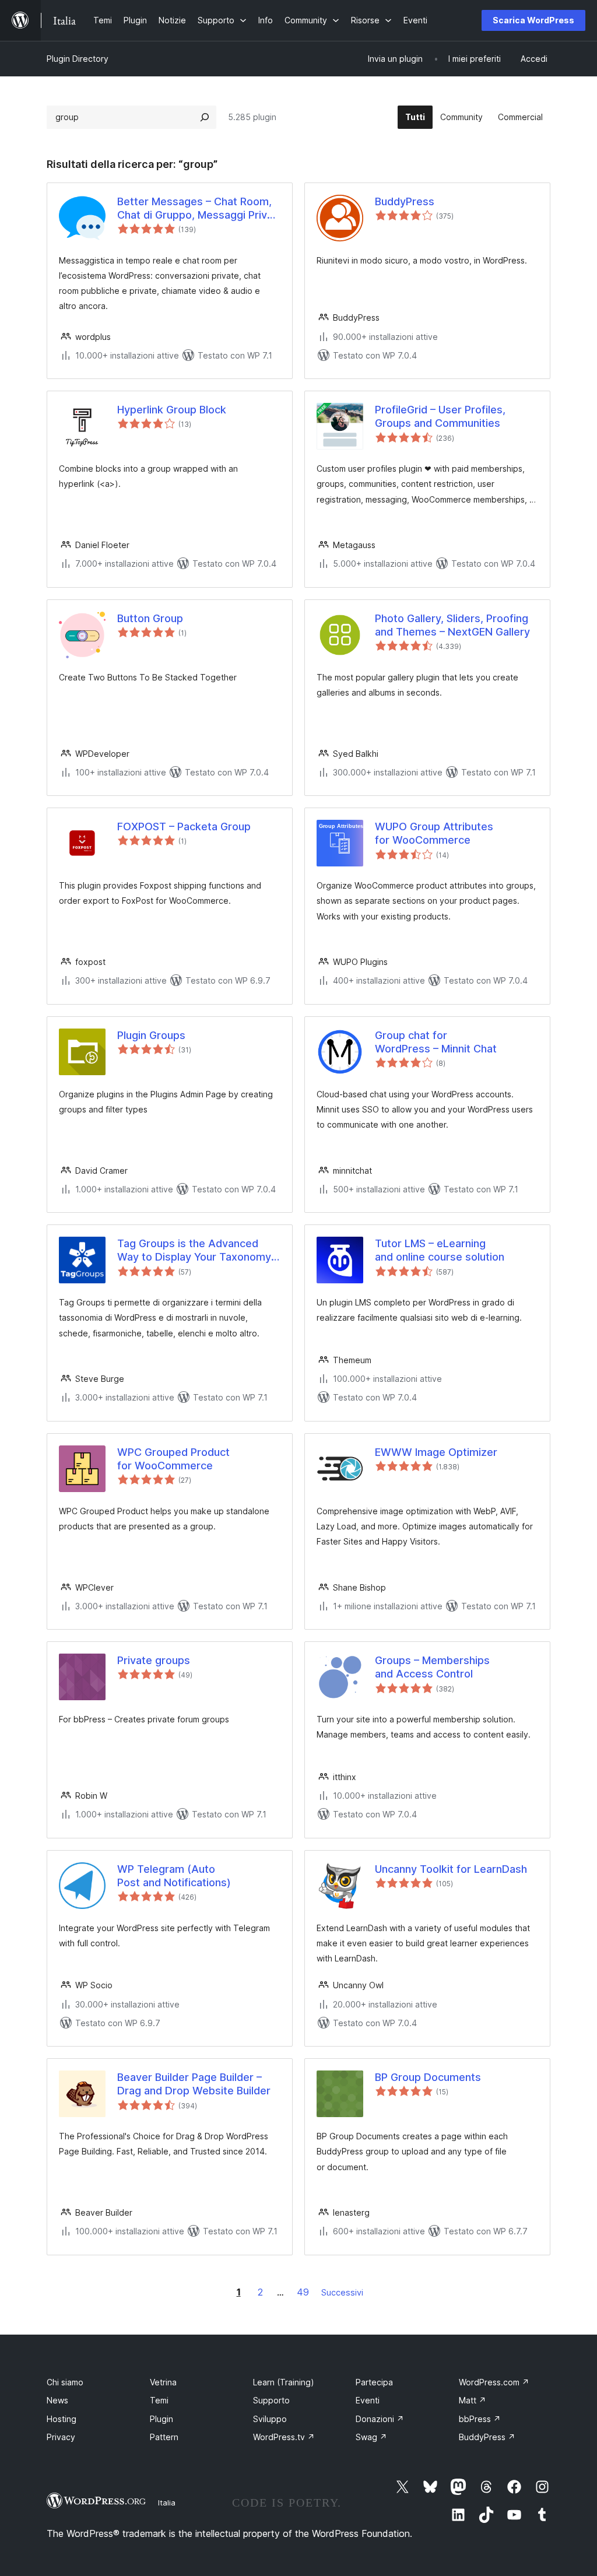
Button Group (150, 618)
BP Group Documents (428, 2077)
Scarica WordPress (533, 20)
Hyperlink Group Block (172, 410)
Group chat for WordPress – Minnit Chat (436, 1042)
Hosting (62, 2419)
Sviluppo (270, 2419)
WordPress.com (494, 2382)
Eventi (368, 2400)
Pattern (164, 2437)
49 (303, 2292)
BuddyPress (405, 201)
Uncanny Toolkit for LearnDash (451, 1869)
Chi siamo (65, 2382)
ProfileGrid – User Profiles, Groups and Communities (440, 416)
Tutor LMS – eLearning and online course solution (440, 1250)
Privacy (61, 2437)
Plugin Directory (78, 59)
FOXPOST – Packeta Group (184, 827)
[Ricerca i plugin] (205, 117)
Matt (473, 2400)
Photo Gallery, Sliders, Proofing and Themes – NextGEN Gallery (452, 625)
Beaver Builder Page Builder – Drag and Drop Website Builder (194, 2084)
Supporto (271, 2400)
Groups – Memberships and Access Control (432, 1667)
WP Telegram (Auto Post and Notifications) (174, 1876)
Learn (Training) (284, 2382)
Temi (159, 2400)
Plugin (161, 2419)
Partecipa (374, 2382)
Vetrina (163, 2382)
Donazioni (380, 2419)
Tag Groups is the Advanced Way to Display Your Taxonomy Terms (194, 1251)
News (57, 2400)
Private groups (154, 1660)
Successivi (342, 2292)
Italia (167, 2503)
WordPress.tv (284, 2437)
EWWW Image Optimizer (436, 1452)
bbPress (480, 2419)
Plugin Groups (151, 1035)
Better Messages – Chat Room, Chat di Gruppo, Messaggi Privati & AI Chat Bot (198, 209)
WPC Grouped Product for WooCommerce (173, 1459)
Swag (371, 2437)
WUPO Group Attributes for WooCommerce (434, 833)
